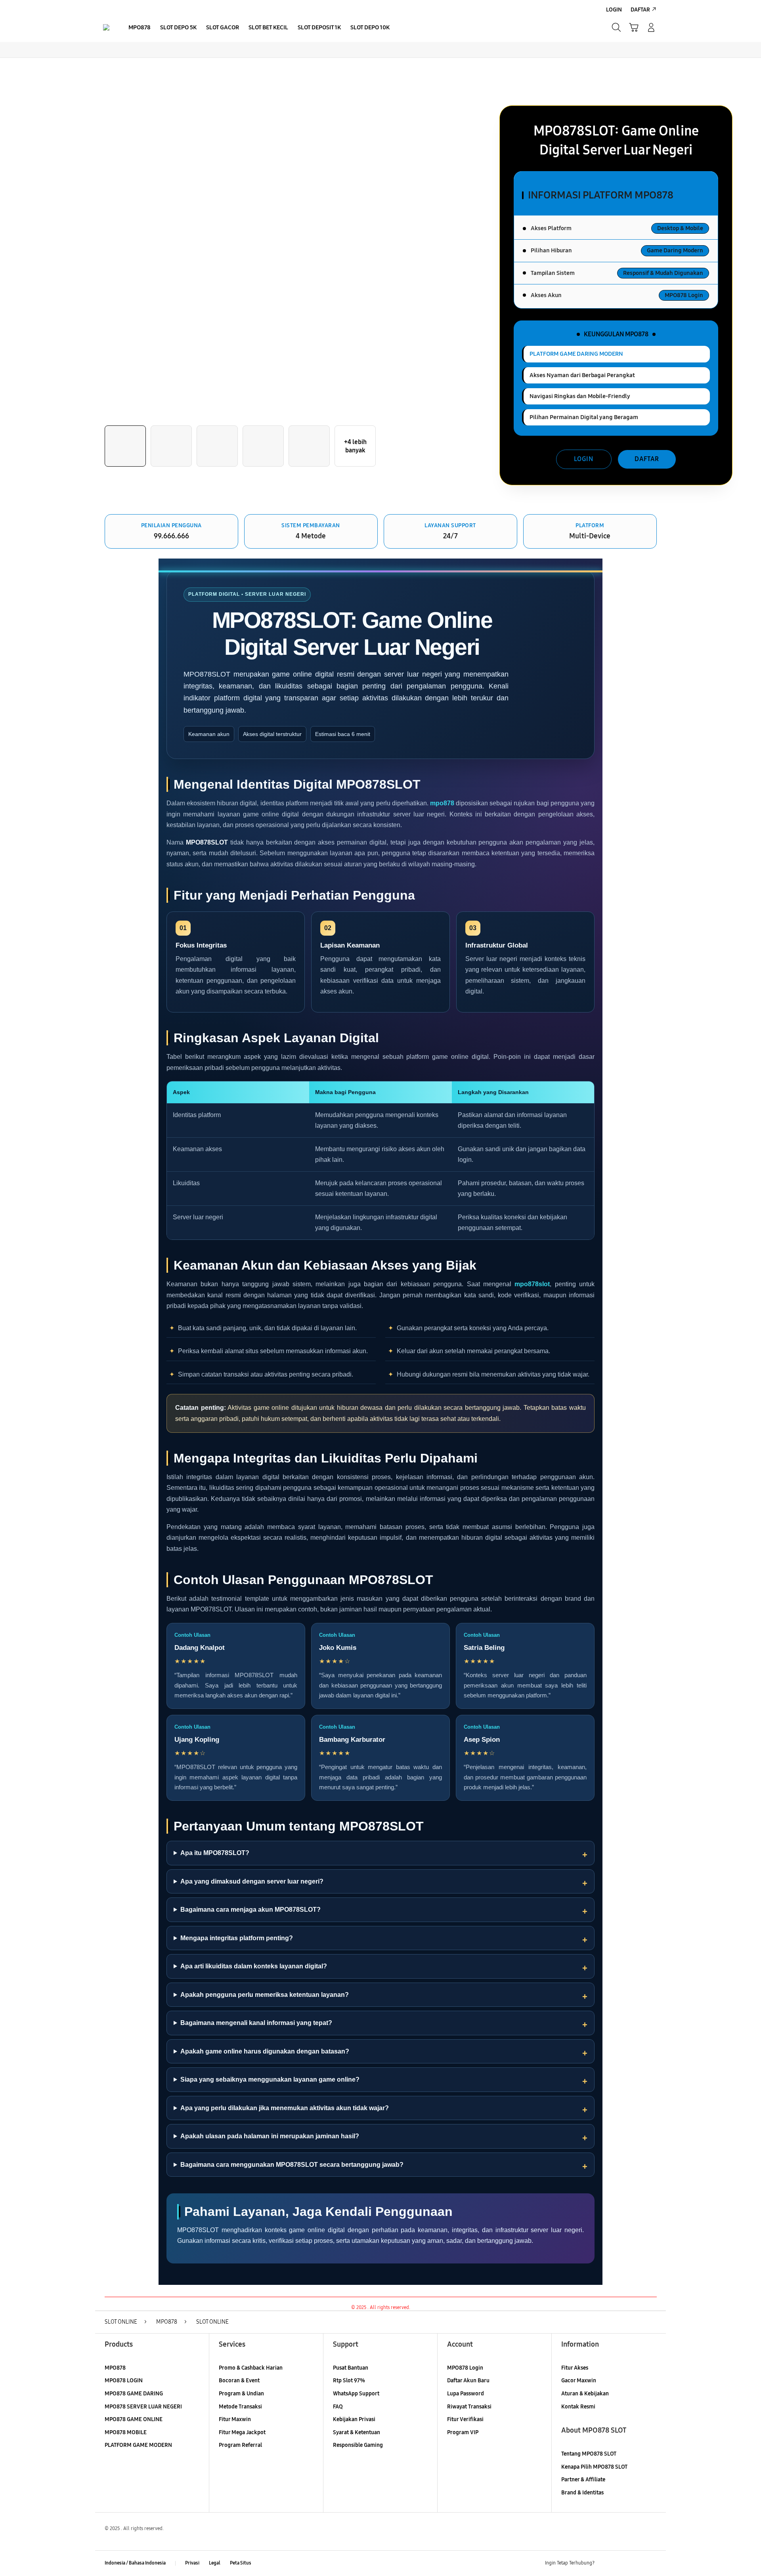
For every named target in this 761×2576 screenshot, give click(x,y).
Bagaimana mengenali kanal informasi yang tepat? (256, 2023)
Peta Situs (241, 2563)
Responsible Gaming (358, 2445)
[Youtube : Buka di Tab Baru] (652, 2563)
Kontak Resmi (578, 2407)
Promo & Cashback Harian (251, 2368)
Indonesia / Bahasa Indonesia (135, 2563)
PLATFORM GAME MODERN (138, 2445)
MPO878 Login (465, 2368)
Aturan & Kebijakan (585, 2394)
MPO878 (115, 2368)
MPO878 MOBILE (126, 2432)
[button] (634, 27)
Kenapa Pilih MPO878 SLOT (594, 2467)
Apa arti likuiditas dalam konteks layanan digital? (254, 1966)
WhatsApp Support (356, 2394)
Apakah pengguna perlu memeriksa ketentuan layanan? (265, 1995)
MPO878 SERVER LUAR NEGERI (143, 2407)
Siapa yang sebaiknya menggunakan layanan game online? (270, 2079)
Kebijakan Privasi (354, 2419)
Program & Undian (241, 2394)
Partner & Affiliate (583, 2480)
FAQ (338, 2407)
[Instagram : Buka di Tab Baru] (636, 2563)
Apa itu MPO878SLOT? (215, 1853)
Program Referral (240, 2445)
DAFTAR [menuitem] (640, 10)
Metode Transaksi (240, 2407)
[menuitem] (140, 28)
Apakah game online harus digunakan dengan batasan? (265, 2051)
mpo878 (442, 803)
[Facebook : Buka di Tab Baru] (605, 2563)
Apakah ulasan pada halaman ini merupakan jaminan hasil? (270, 2136)
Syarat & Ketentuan (357, 2432)
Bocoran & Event (239, 2381)
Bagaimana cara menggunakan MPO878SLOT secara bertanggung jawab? (292, 2165)
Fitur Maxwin (235, 2419)
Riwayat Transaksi (469, 2407)
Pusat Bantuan (351, 2368)
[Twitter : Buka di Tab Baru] (621, 2563)
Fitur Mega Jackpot (242, 2432)
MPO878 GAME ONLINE (134, 2419)
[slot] (106, 27)
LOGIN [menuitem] (614, 10)
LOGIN (584, 459)
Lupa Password (466, 2394)
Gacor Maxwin (579, 2381)
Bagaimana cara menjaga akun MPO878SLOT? (250, 1910)
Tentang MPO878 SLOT (589, 2454)
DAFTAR (647, 459)
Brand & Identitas (582, 2493)
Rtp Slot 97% (349, 2381)
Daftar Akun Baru (468, 2381)
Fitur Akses (575, 2368)
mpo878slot (532, 1284)
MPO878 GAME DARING (134, 2394)
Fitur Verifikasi (465, 2419)
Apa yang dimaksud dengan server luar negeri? (252, 1881)
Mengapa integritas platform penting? (237, 1938)
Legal (215, 2563)
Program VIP (463, 2432)
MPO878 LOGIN (124, 2381)
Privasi (192, 2563)
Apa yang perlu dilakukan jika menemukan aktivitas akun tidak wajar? (285, 2108)
